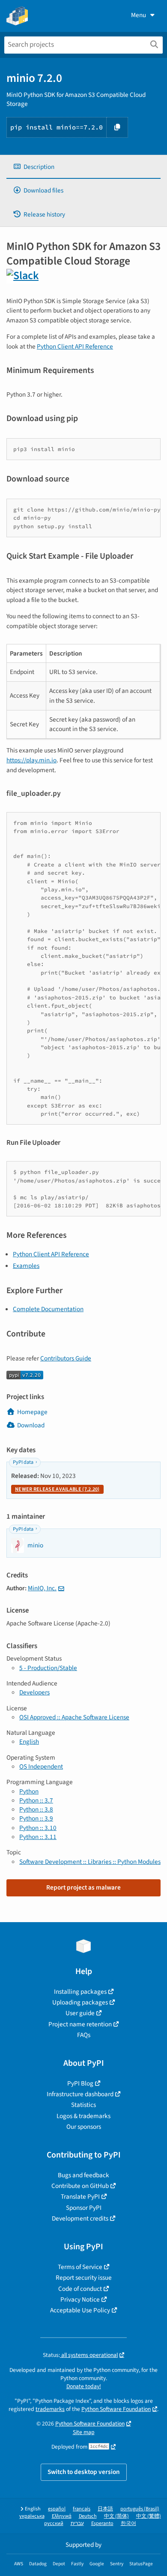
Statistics (83, 2105)
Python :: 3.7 (36, 1800)
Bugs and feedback (83, 2175)
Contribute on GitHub (80, 2186)
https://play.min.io (31, 760)
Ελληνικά (62, 2516)
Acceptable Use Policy (80, 2310)
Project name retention (80, 2024)
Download (31, 1425)
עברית (77, 2523)
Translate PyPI (80, 2197)
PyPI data (23, 1462)
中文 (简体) (116, 2516)
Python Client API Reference (75, 346)
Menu (139, 15)
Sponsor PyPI (84, 2208)
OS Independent (41, 1766)
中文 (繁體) (149, 2516)
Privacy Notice (80, 2299)
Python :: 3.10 (38, 1828)
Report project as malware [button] (83, 1887)
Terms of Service (80, 2267)
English (29, 1742)
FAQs (84, 2035)
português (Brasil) (140, 2509)
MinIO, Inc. (42, 1588)
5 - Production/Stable (48, 1668)
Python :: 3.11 (38, 1837)
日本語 (105, 2509)
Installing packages (80, 1992)
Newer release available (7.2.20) (57, 1489)
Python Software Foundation (116, 2409)
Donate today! (84, 2386)
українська (32, 2516)
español (57, 2509)
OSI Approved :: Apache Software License (74, 1717)
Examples (26, 1266)
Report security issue (84, 2278)
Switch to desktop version (84, 2472)
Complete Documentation (48, 1309)
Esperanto (102, 2523)
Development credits (80, 2218)
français (82, 2509)
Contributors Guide (66, 1358)
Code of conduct (80, 2289)
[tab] (83, 167)
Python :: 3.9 (36, 1818)
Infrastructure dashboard (80, 2094)
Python (29, 1791)
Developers (34, 1692)
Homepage (32, 1412)
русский (54, 2523)
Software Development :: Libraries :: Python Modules (90, 1862)
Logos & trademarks (83, 2116)
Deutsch (88, 2516)
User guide (80, 2013)
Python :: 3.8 (36, 1809)
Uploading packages (80, 2002)
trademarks (50, 2409)
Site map (84, 2432)
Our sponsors (84, 2127)
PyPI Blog (80, 2083)
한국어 (128, 2523)
